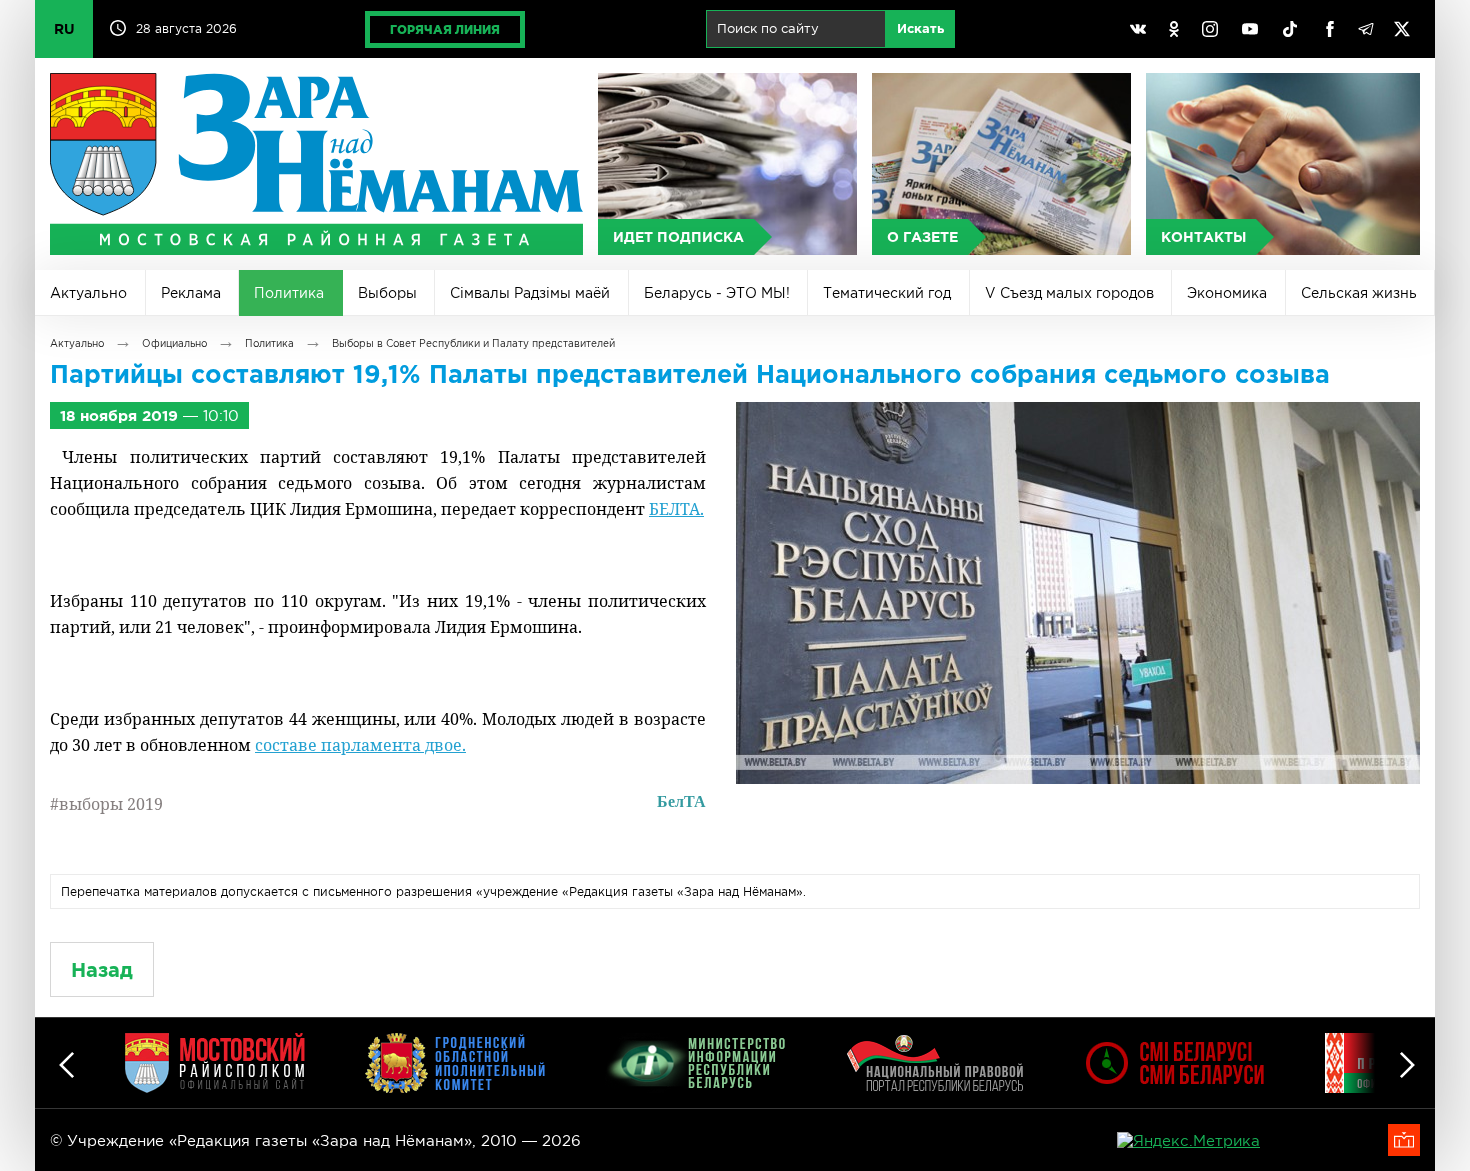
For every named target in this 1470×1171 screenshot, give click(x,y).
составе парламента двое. (360, 745)
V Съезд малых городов (1069, 293)
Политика (289, 293)
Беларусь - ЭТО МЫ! (717, 293)
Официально (174, 343)
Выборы (387, 293)
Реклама (191, 293)
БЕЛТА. (676, 509)
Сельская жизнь (1359, 293)
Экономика (1227, 293)
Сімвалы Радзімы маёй (530, 293)
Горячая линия (445, 29)
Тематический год (887, 293)
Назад (102, 969)
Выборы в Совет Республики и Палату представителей (473, 343)
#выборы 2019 (106, 804)
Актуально (88, 293)
